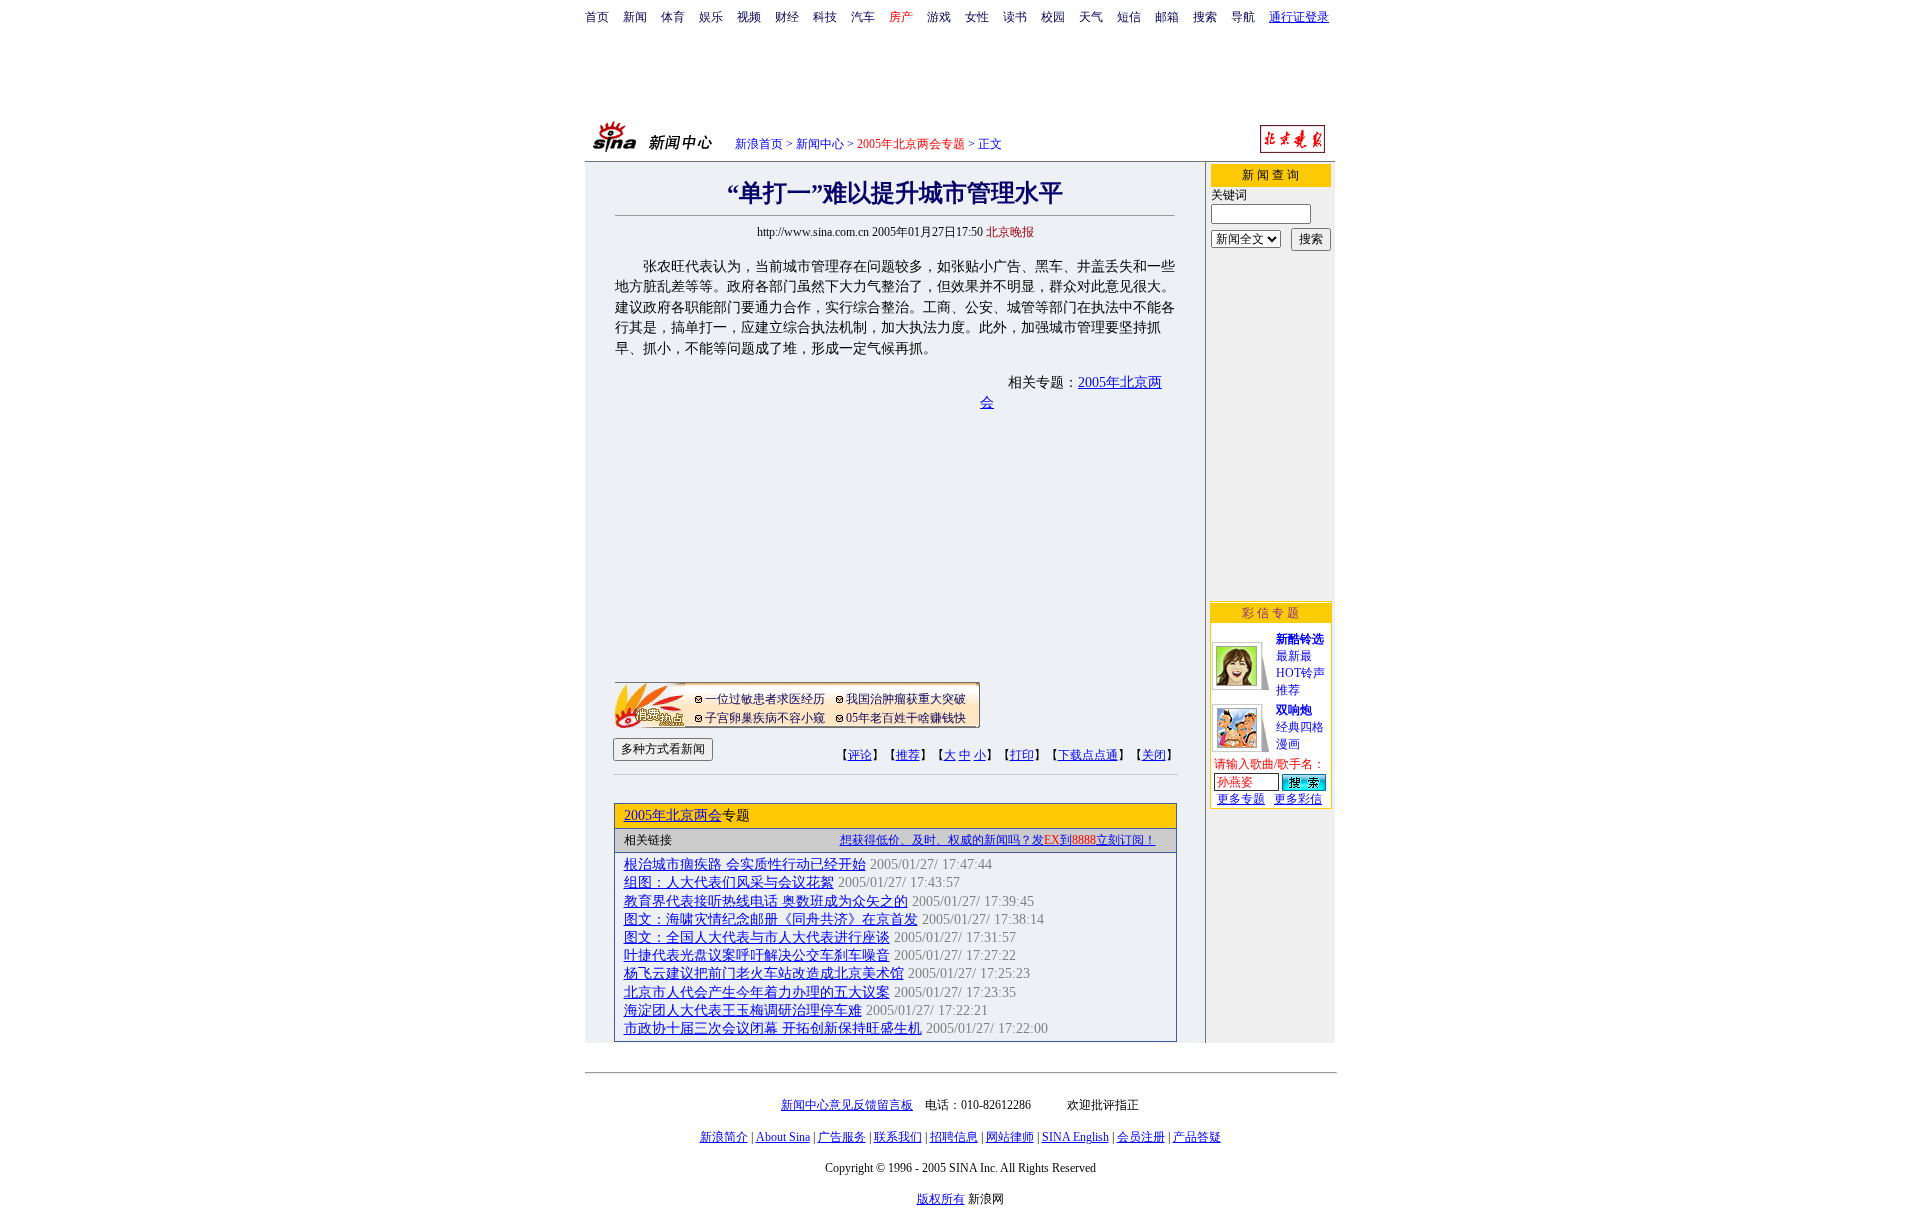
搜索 (1205, 17)
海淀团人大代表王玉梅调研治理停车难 (743, 1010)
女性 (977, 17)
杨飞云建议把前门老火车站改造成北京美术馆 (764, 973)
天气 (1091, 17)
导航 (1243, 17)
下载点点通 (1088, 755)
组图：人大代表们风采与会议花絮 (729, 882)
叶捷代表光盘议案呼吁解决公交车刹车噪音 (757, 955)
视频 (749, 17)
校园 (1053, 17)
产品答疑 (1197, 1137)
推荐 (908, 755)
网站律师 (1010, 1137)
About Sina (783, 1137)
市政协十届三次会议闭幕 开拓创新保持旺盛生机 (773, 1028)
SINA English (1075, 1137)
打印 (1022, 755)
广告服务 (842, 1137)
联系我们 (898, 1137)
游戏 (939, 17)
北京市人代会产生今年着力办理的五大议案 (757, 992)
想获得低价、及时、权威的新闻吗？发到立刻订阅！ (998, 840)
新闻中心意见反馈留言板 (847, 1105)
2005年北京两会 (673, 815)
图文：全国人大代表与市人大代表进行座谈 (757, 937)
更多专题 (1241, 799)
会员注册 (1141, 1137)
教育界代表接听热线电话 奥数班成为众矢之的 (766, 901)
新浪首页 (759, 144)
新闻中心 (820, 144)
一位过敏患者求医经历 (765, 699)
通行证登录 (1299, 17)
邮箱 (1167, 17)
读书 (1015, 17)
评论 (860, 755)
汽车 (863, 17)
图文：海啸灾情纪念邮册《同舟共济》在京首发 (771, 919)
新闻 (635, 17)
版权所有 (941, 1199)
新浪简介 (724, 1137)
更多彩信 (1298, 799)
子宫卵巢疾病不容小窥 (765, 718)
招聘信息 (954, 1137)
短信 (1129, 17)
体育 (673, 17)
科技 (825, 17)
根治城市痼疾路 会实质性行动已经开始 (745, 864)
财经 (787, 17)
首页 (597, 17)
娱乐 (711, 17)
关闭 (1154, 755)
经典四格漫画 (1300, 727)
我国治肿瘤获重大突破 (906, 699)
